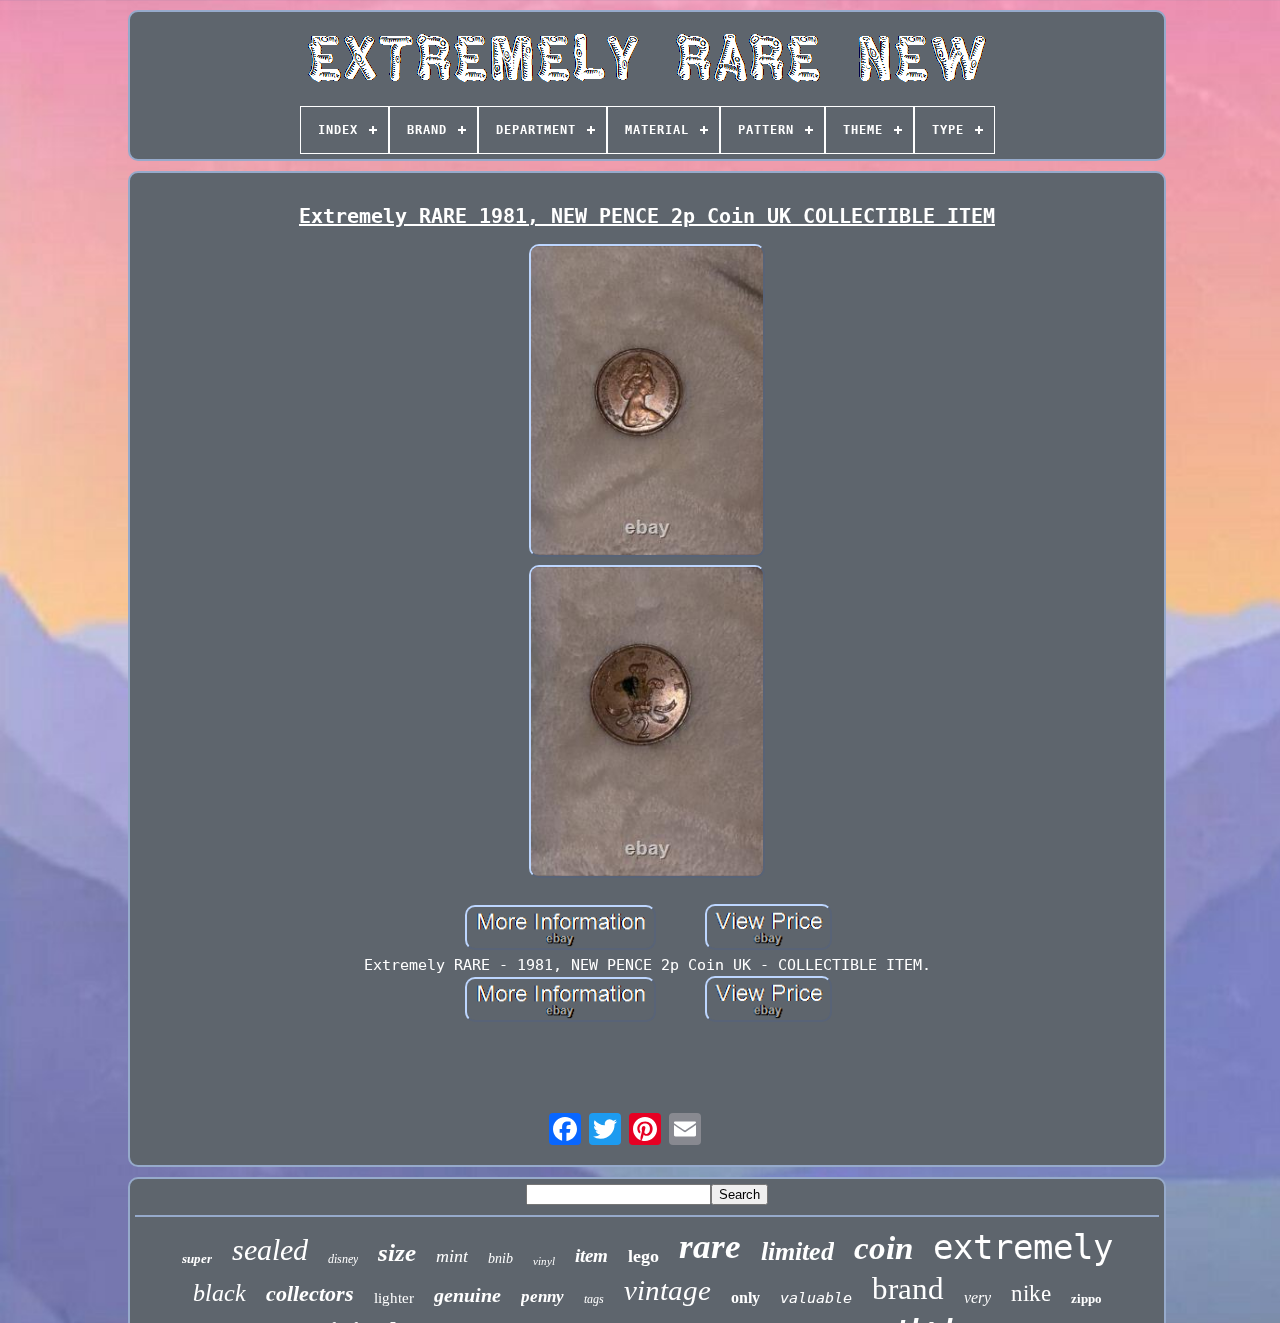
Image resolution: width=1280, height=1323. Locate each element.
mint (452, 1256)
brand (908, 1288)
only (745, 1297)
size (397, 1252)
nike (1031, 1293)
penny (542, 1296)
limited (797, 1251)
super (197, 1258)
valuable (816, 1298)
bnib (500, 1258)
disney (343, 1259)
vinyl (544, 1261)
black (219, 1293)
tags (594, 1299)
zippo (1086, 1298)
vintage (667, 1290)
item (591, 1255)
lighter (394, 1298)
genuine (467, 1295)
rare (710, 1246)
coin (883, 1248)
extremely (1023, 1247)
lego (643, 1256)
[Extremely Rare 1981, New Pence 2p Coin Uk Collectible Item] (647, 402)
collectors (310, 1293)
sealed (270, 1249)
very (977, 1297)
